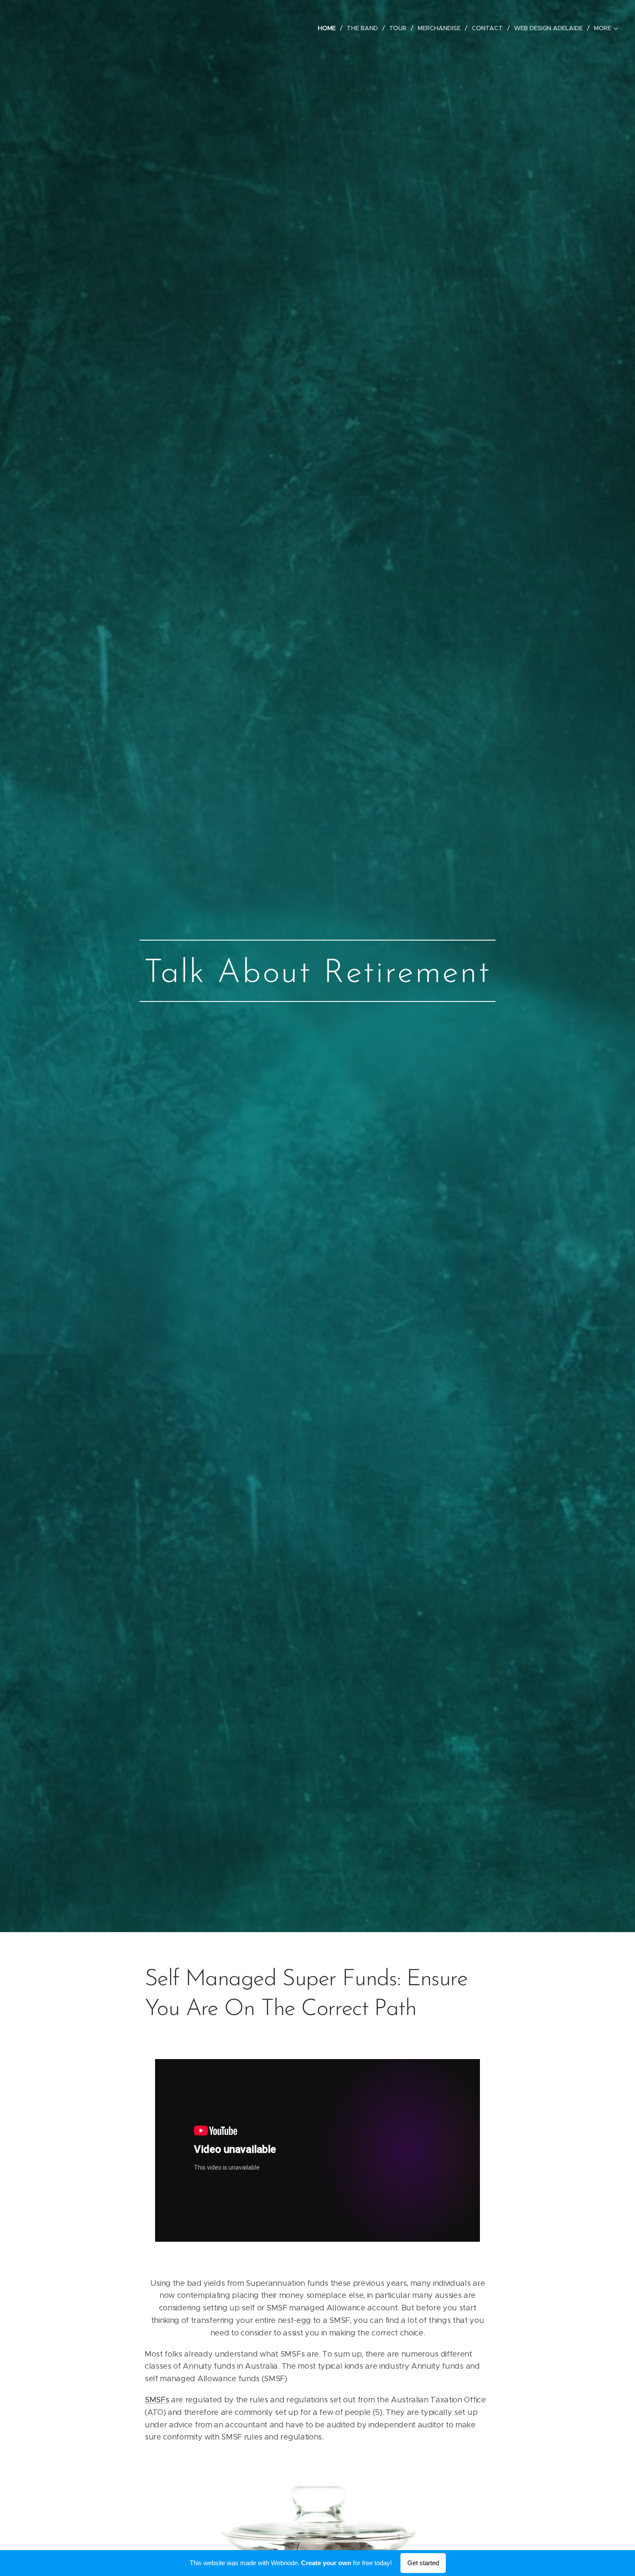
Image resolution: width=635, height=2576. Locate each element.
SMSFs (157, 2400)
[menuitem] (329, 28)
